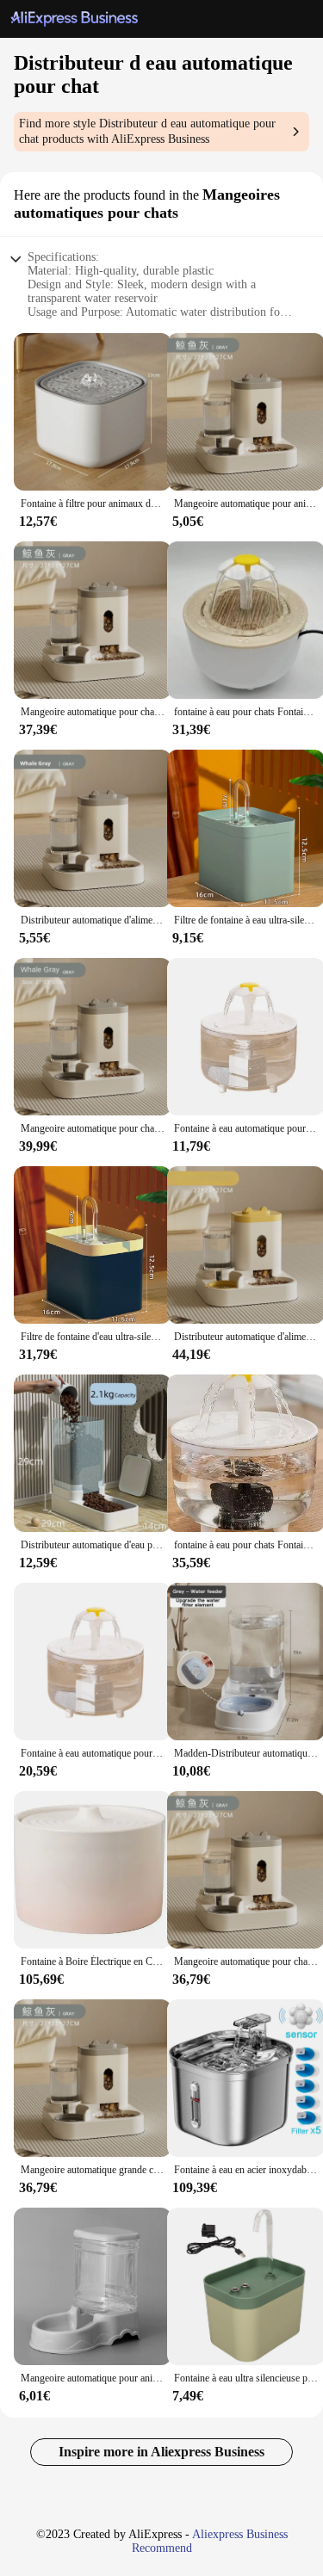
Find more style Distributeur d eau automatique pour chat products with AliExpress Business (147, 131)
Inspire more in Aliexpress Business (161, 2452)
